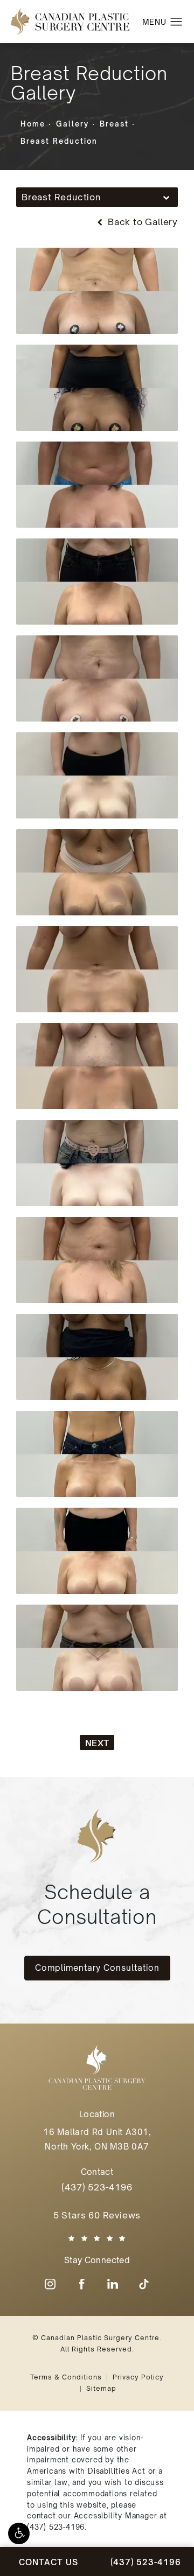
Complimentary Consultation (97, 1968)
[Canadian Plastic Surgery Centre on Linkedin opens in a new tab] (113, 2284)
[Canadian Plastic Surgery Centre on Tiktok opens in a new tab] (144, 2284)
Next (97, 1743)
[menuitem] (50, 2284)
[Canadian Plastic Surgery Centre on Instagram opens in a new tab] (50, 2284)
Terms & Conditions (66, 2377)
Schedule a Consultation (97, 1904)
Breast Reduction (59, 141)
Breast (114, 124)
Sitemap (101, 2388)
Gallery (72, 124)
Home (33, 124)
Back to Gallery (141, 222)
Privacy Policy (138, 2377)
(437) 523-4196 (56, 2527)
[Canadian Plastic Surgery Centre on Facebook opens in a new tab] (81, 2284)
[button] (19, 2533)
